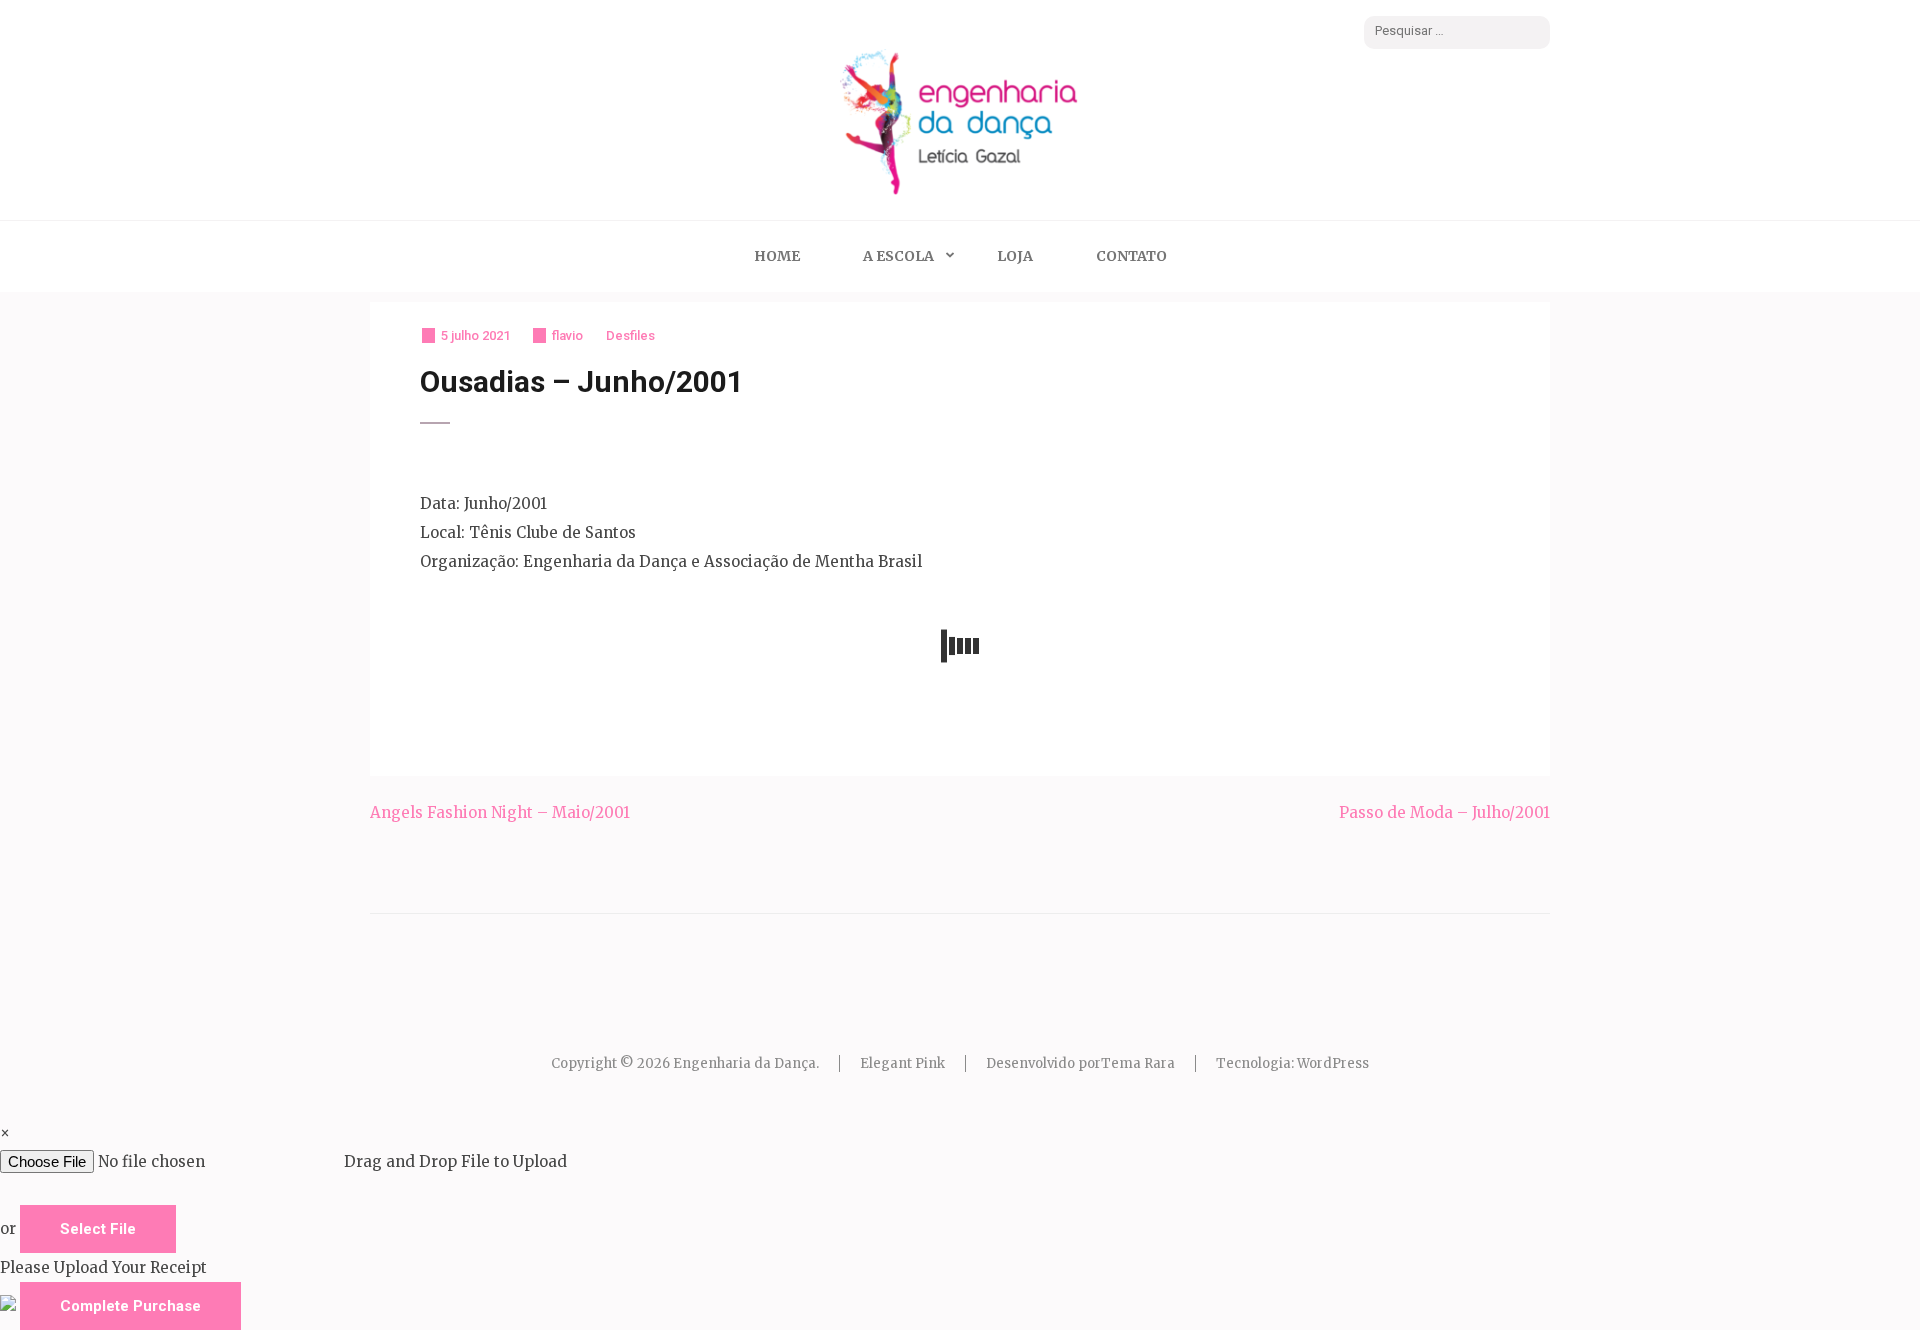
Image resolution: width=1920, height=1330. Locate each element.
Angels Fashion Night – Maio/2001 (500, 812)
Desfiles (630, 335)
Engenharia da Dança (744, 1063)
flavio (567, 335)
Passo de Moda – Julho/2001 (1444, 812)
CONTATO (1131, 256)
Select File (98, 1229)
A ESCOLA (898, 256)
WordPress (1333, 1063)
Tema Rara (1138, 1063)
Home (777, 256)
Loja (1015, 256)
